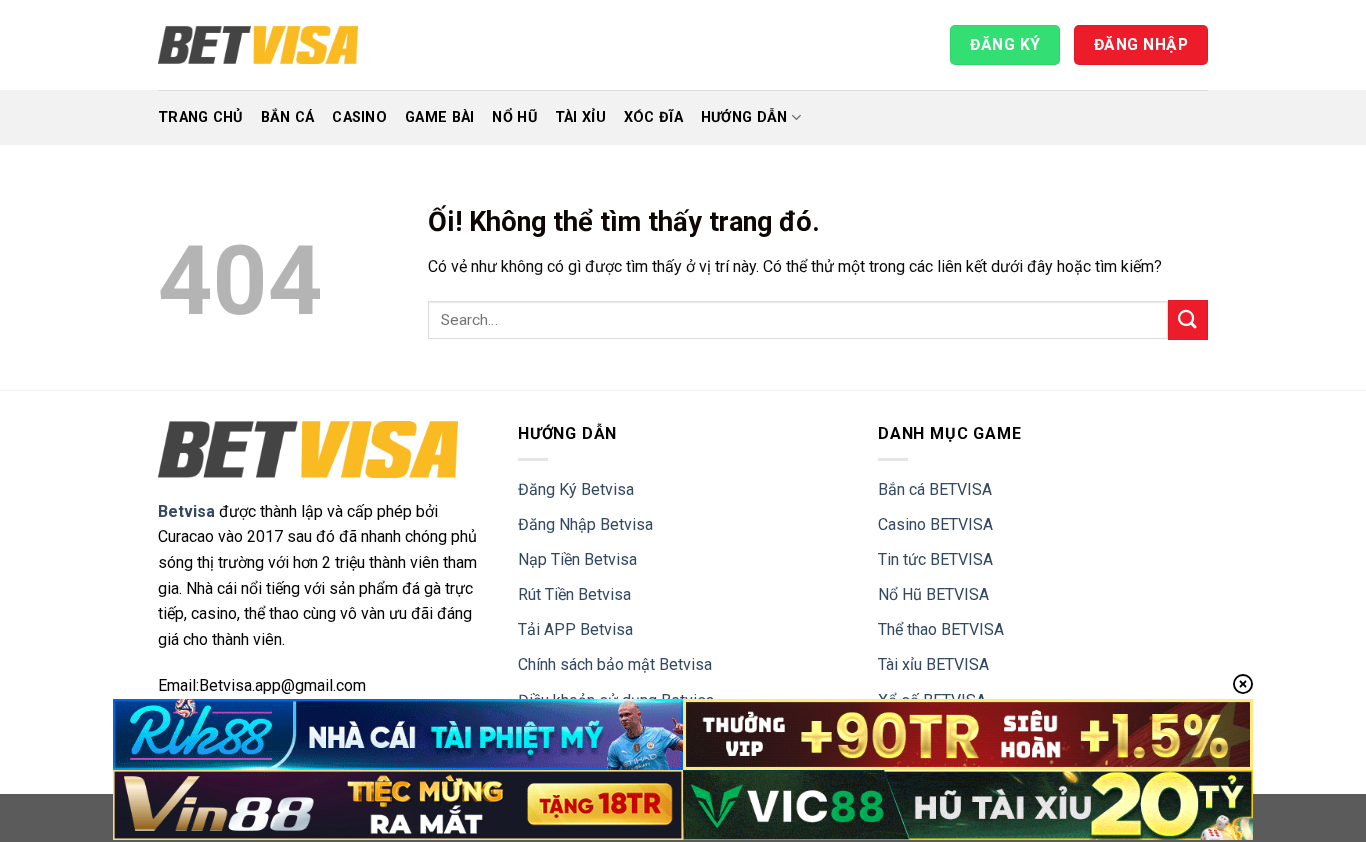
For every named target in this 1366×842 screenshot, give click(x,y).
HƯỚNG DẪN (744, 117)
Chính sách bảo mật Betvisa (615, 664)
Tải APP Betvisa (575, 629)
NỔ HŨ (514, 117)
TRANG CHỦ (200, 117)
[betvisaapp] (258, 45)
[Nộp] (1188, 319)
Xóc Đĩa (653, 117)
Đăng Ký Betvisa (576, 489)
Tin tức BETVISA (935, 559)
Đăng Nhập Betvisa (585, 524)
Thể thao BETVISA (941, 629)
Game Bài (439, 117)
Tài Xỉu (580, 117)
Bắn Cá (288, 117)
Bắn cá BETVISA (935, 489)
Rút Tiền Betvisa (574, 594)
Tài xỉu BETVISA (933, 664)
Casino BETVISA (935, 524)
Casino (359, 117)
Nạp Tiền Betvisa (577, 559)
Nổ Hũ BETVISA (933, 594)
